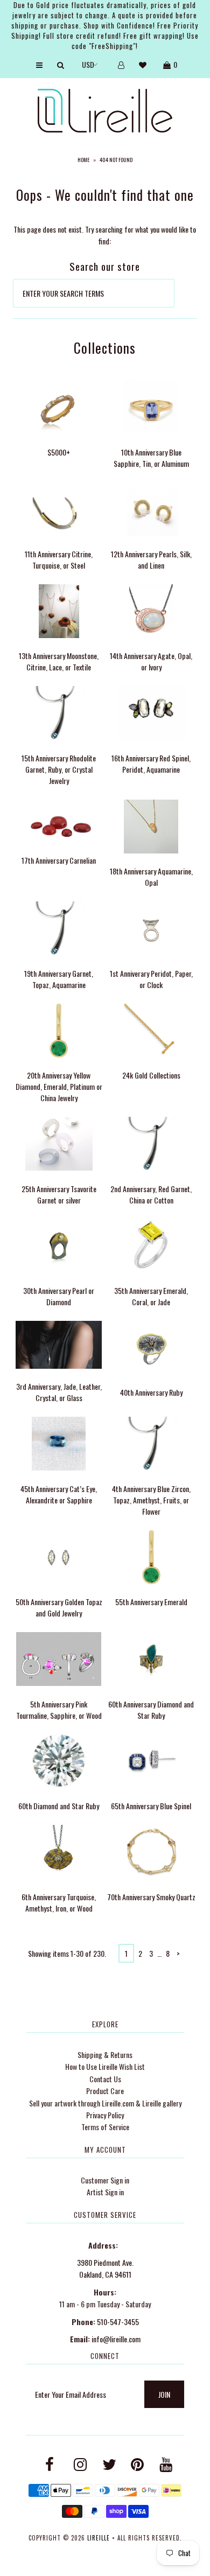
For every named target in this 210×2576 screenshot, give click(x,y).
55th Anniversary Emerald (151, 1602)
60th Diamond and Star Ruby (59, 1806)
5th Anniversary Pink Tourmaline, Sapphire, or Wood (59, 1710)
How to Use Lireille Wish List (105, 2066)
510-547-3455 (118, 2322)
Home (83, 160)
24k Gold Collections (151, 1075)
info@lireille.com (116, 2339)
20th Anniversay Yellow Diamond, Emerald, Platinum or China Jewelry (59, 1086)
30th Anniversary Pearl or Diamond (59, 1296)
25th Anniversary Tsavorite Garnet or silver (59, 1194)
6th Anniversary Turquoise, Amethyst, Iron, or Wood (59, 1902)
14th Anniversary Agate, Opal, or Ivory (151, 661)
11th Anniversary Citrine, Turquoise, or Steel (59, 559)
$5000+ (59, 452)
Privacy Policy (105, 2115)
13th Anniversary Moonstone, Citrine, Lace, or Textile (59, 661)
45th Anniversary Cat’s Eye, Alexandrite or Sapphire (59, 1494)
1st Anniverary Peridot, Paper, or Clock (151, 979)
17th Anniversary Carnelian (59, 860)
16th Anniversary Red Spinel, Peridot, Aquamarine (151, 764)
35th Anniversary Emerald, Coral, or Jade (151, 1296)
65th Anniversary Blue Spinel (151, 1806)
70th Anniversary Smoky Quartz (151, 1897)
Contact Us (105, 2079)
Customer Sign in (105, 2180)
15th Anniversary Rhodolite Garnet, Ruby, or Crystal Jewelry (59, 769)
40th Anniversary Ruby (151, 1392)
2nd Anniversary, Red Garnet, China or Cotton (151, 1194)
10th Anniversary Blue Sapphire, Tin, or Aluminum (151, 458)
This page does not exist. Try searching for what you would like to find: (105, 235)
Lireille (99, 2538)
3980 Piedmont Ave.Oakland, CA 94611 (105, 2268)
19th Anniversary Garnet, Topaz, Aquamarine (59, 979)
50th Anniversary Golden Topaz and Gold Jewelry (59, 1607)
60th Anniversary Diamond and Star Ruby (151, 1710)
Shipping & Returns (105, 2054)
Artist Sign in (105, 2192)
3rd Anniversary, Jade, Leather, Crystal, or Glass (59, 1392)
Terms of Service (105, 2127)
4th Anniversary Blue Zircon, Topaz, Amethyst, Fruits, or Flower (151, 1500)
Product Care (105, 2091)
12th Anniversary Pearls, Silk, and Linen (151, 559)
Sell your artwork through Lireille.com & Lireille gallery (105, 2103)
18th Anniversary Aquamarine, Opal (151, 877)
